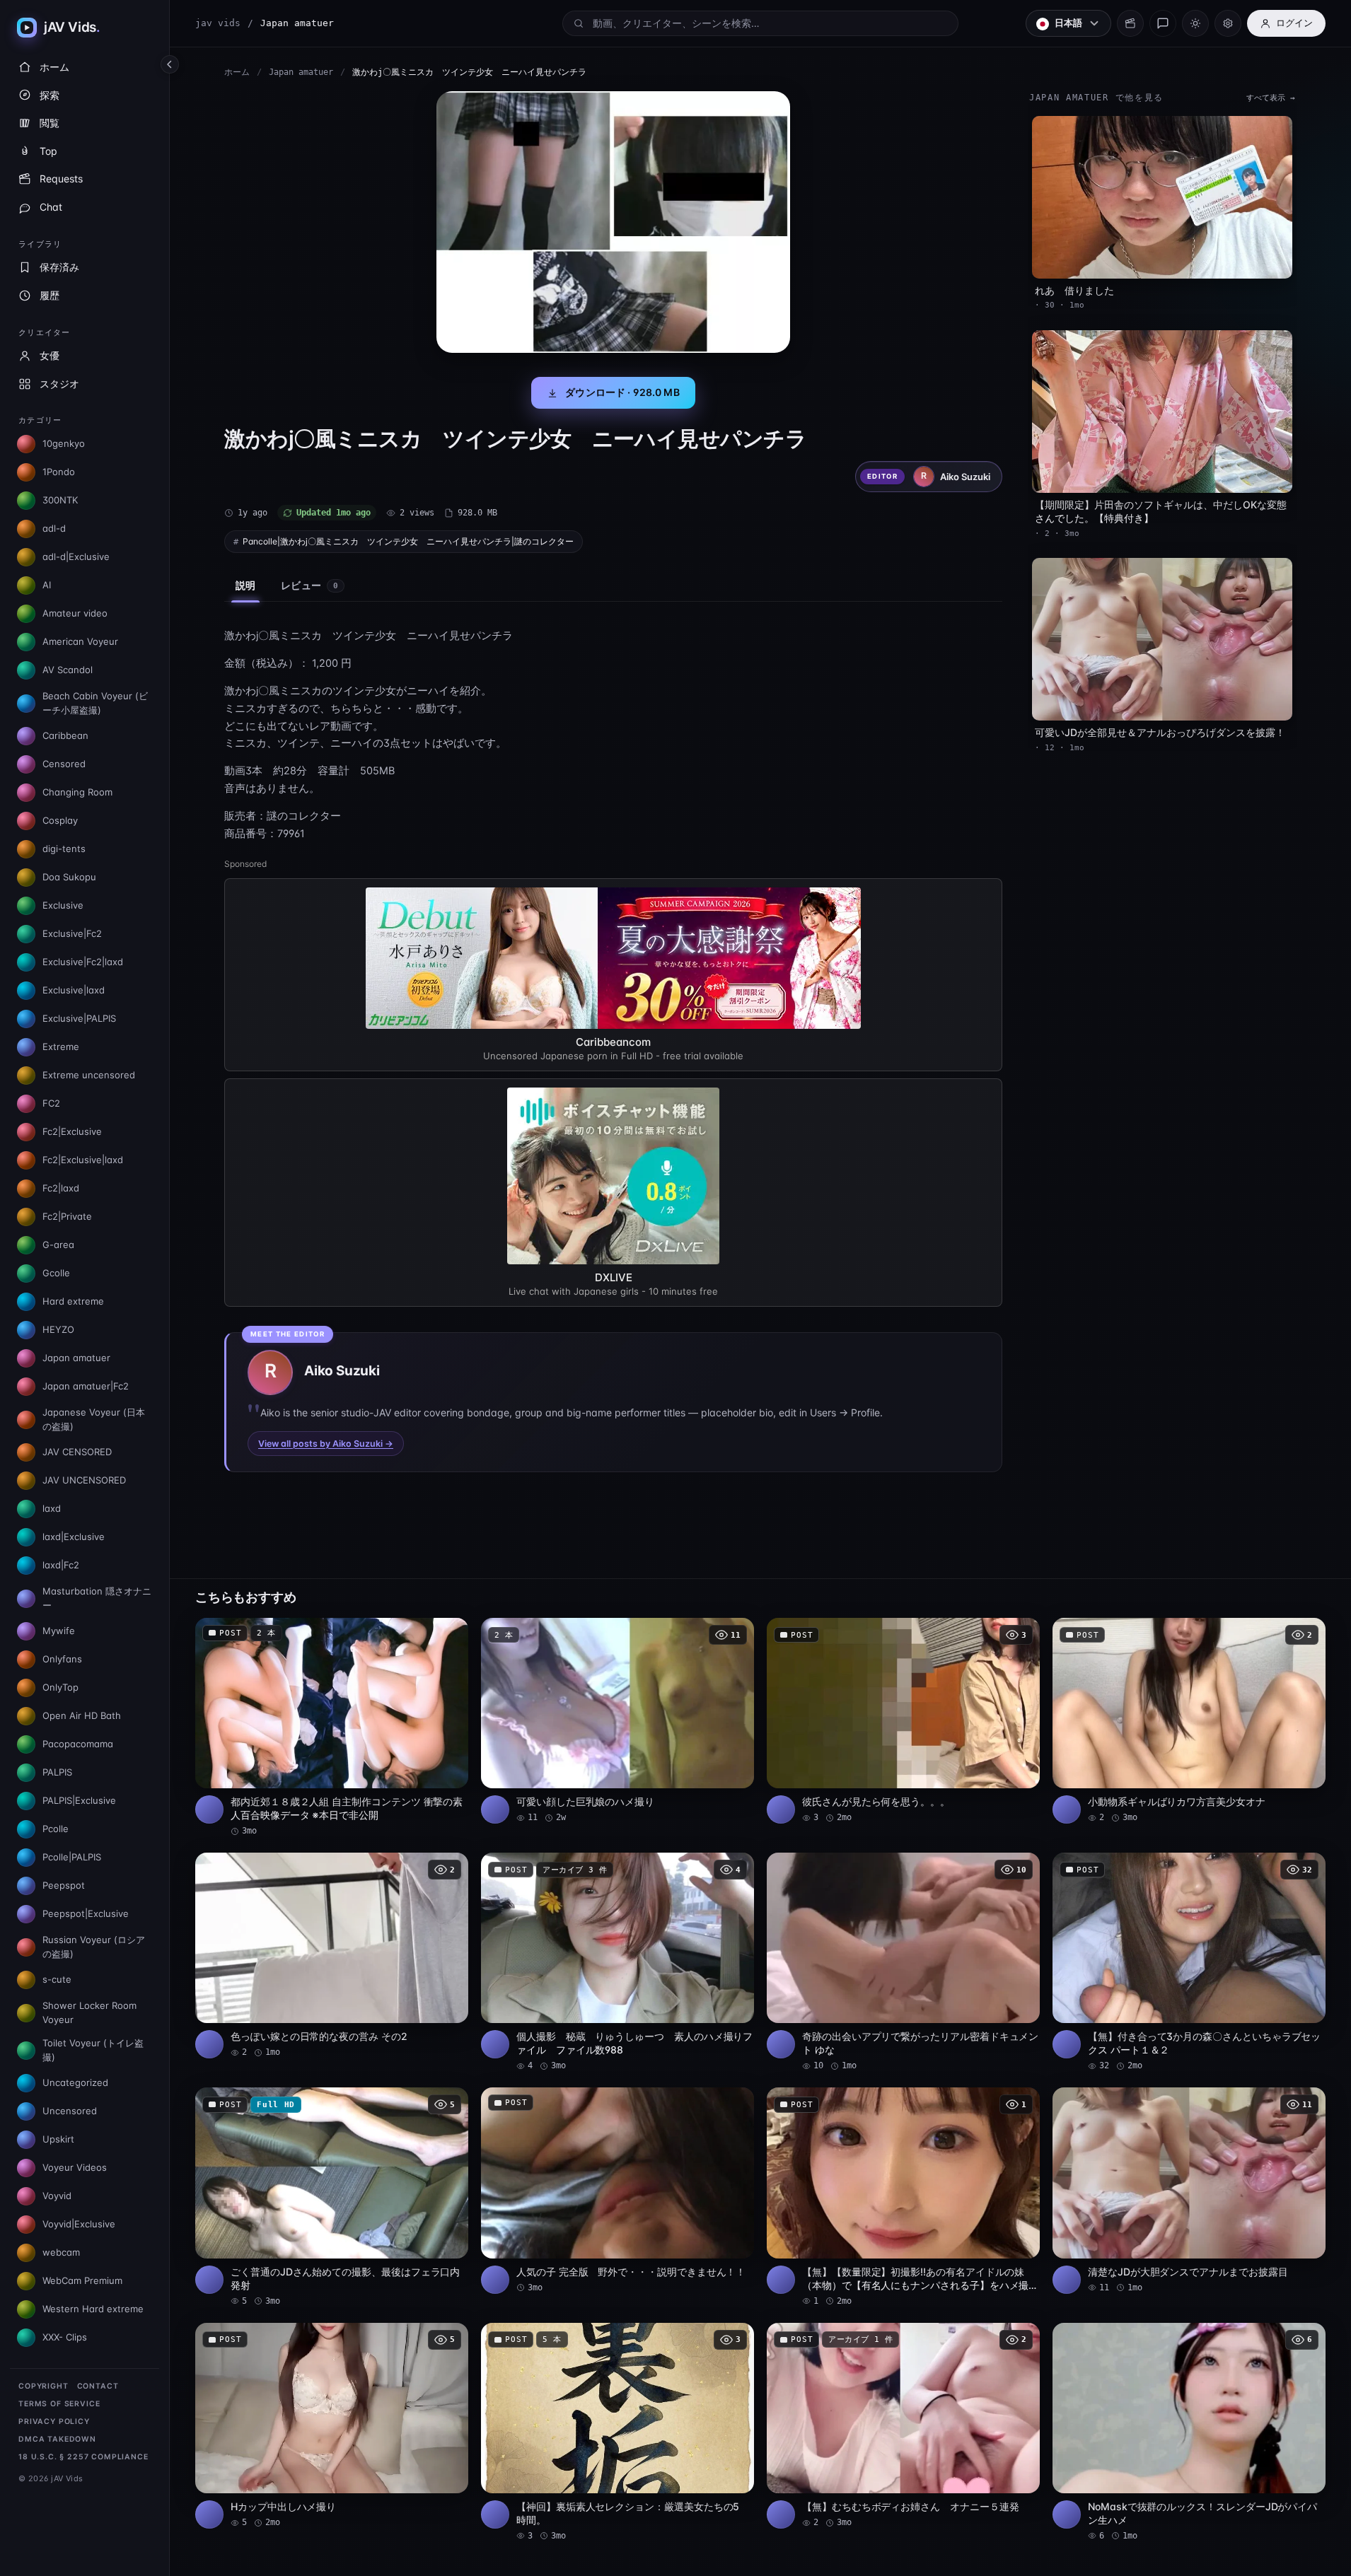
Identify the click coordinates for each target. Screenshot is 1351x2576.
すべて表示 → (1271, 98)
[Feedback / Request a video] (1163, 23)
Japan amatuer (301, 72)
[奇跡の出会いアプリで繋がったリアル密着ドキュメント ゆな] (903, 1962)
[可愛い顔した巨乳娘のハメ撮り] (617, 1721)
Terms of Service (59, 2404)
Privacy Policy (54, 2421)
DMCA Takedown (57, 2439)
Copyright (44, 2386)
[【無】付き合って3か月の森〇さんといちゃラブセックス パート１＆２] (1189, 1962)
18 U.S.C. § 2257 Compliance (83, 2457)
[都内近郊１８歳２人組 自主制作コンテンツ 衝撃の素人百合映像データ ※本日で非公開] (332, 1727)
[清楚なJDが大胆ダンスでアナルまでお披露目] (1189, 2190)
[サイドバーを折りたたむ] (170, 64)
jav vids (218, 23)
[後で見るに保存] (450, 1633)
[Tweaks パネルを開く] (1228, 23)
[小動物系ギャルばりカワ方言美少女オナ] (1189, 1721)
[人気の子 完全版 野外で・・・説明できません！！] (617, 2190)
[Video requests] (1130, 23)
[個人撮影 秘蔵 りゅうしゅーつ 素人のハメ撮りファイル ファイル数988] (617, 1962)
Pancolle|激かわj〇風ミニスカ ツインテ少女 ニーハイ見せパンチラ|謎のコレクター (408, 541)
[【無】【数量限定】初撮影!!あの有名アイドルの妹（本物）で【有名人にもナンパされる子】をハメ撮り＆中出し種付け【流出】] (903, 2197)
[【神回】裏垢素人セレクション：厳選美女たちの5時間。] (617, 2432)
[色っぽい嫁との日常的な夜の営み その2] (332, 1956)
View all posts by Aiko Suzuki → (326, 1444)
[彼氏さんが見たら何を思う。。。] (903, 1721)
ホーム (237, 72)
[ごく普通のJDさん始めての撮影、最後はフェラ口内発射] (332, 2197)
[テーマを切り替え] (1195, 23)
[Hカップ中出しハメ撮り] (332, 2426)
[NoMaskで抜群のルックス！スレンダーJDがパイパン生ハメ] (1189, 2432)
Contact (98, 2386)
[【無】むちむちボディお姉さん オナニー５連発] (903, 2426)
